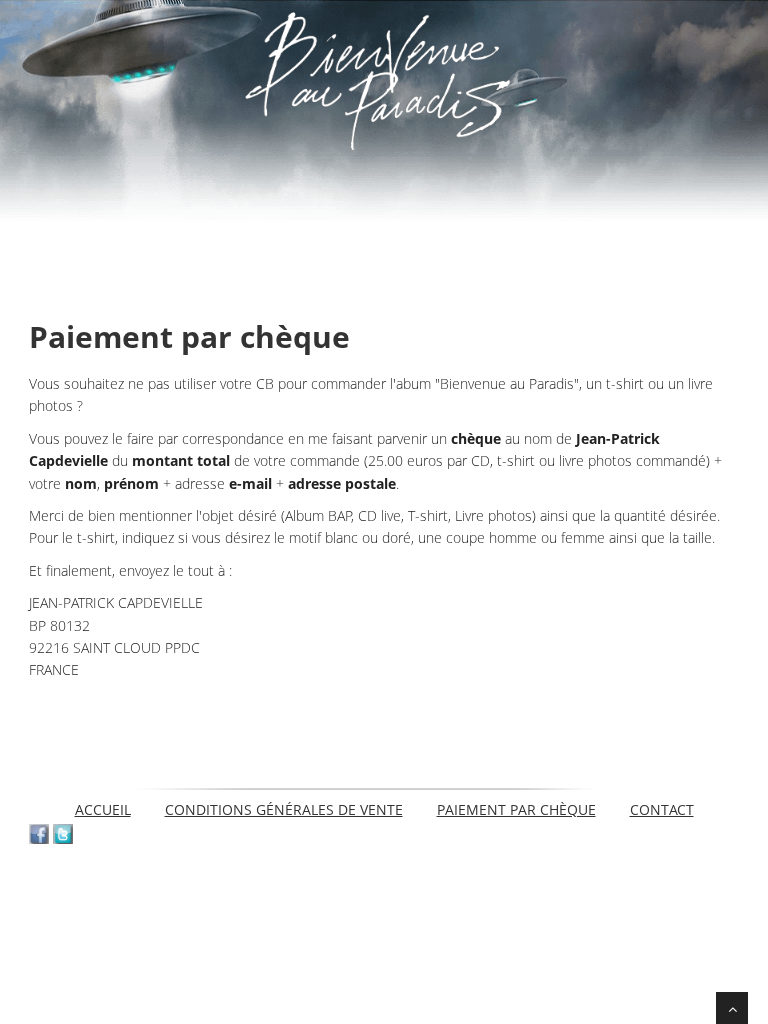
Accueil (103, 809)
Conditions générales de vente (284, 809)
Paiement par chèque (516, 809)
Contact (662, 809)
